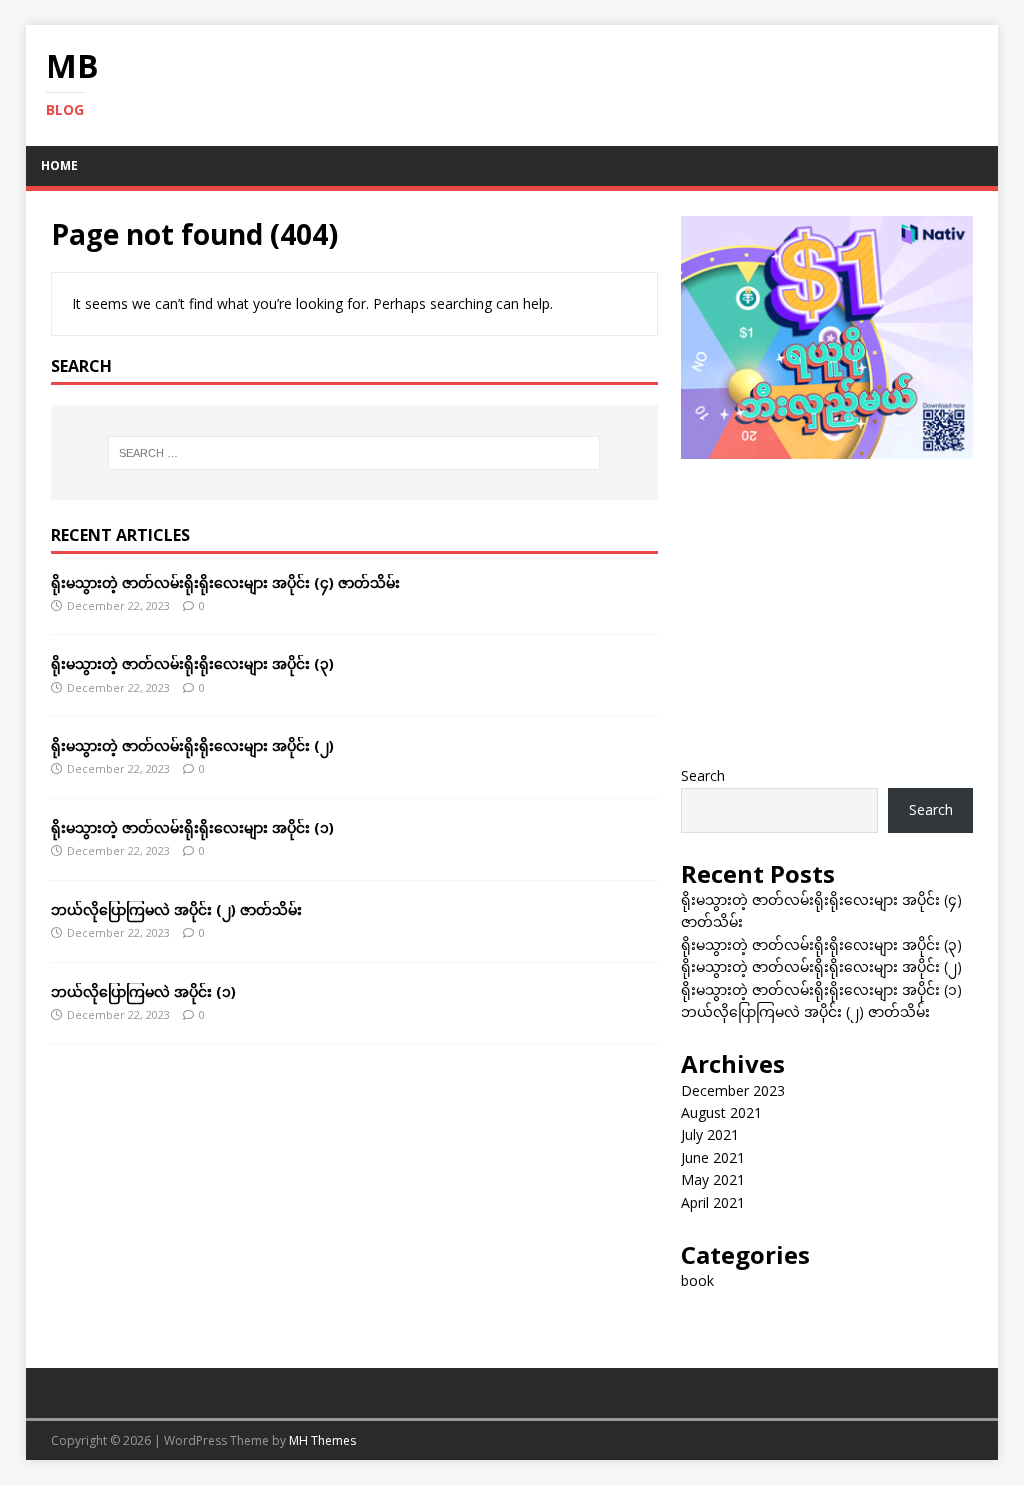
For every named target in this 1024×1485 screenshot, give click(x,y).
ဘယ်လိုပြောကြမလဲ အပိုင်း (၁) (143, 991)
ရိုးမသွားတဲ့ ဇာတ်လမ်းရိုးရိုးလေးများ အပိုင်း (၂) (192, 745)
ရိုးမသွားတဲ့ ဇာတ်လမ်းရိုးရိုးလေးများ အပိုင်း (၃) (192, 663)
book (697, 1280)
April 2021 (713, 1202)
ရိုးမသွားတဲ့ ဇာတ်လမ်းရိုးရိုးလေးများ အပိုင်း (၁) (192, 827)
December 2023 (733, 1090)
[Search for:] (354, 453)
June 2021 (713, 1157)
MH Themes (322, 1440)
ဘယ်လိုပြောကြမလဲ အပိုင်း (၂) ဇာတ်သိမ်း (176, 909)
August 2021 (721, 1112)
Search (703, 775)
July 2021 (710, 1134)
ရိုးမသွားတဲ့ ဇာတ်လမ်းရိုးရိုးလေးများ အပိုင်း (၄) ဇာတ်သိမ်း (225, 582)
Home (59, 165)
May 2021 (713, 1179)
